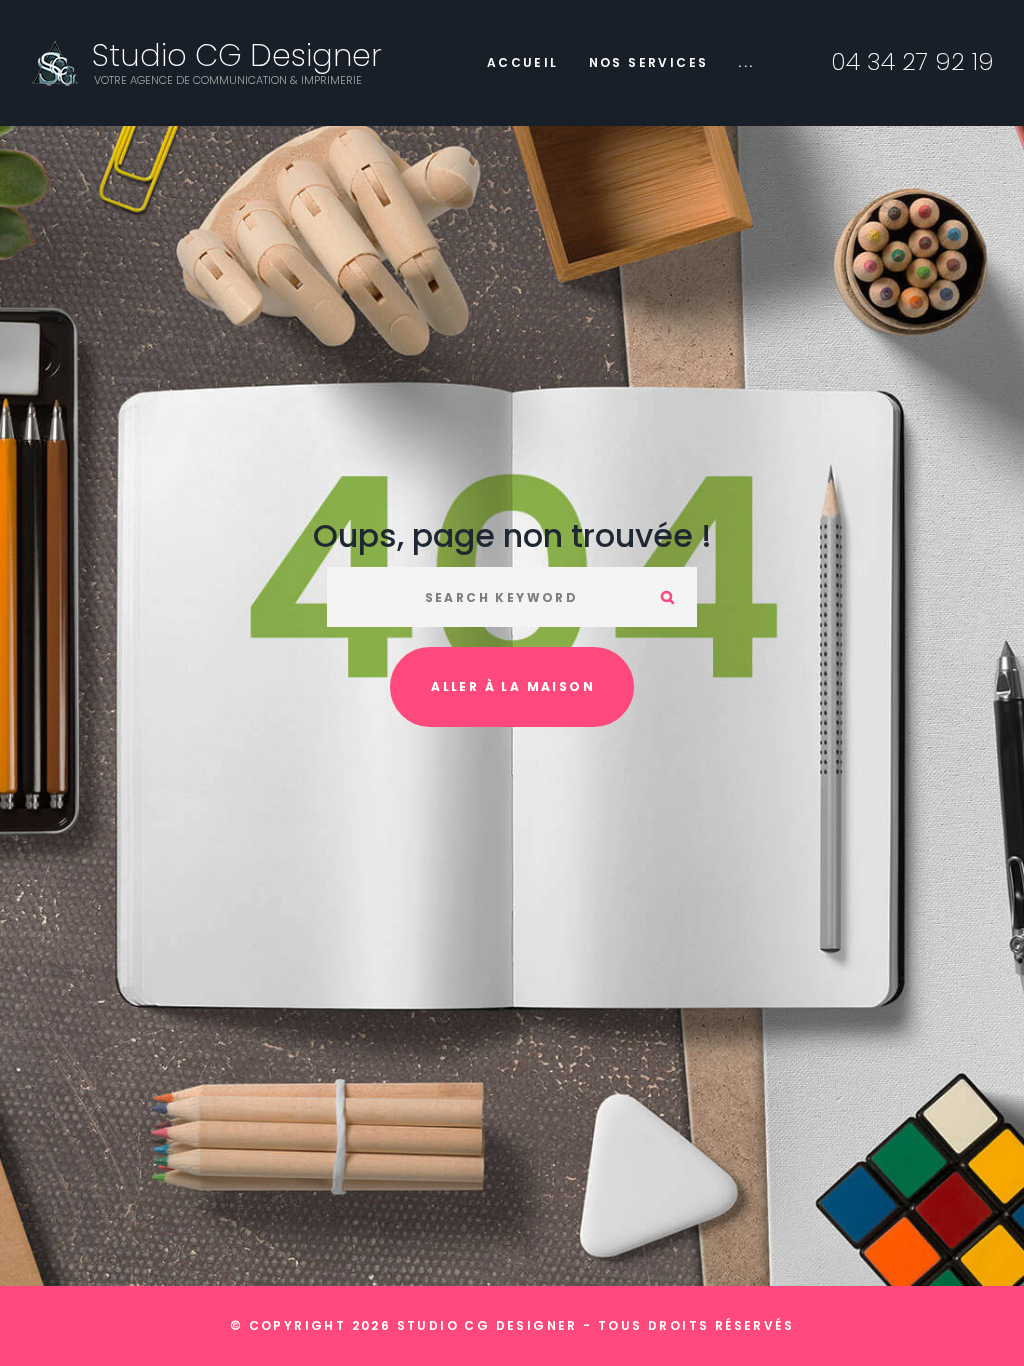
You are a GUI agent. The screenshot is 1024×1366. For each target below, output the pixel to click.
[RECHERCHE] (667, 597)
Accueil (523, 62)
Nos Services (649, 62)
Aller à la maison (513, 686)
